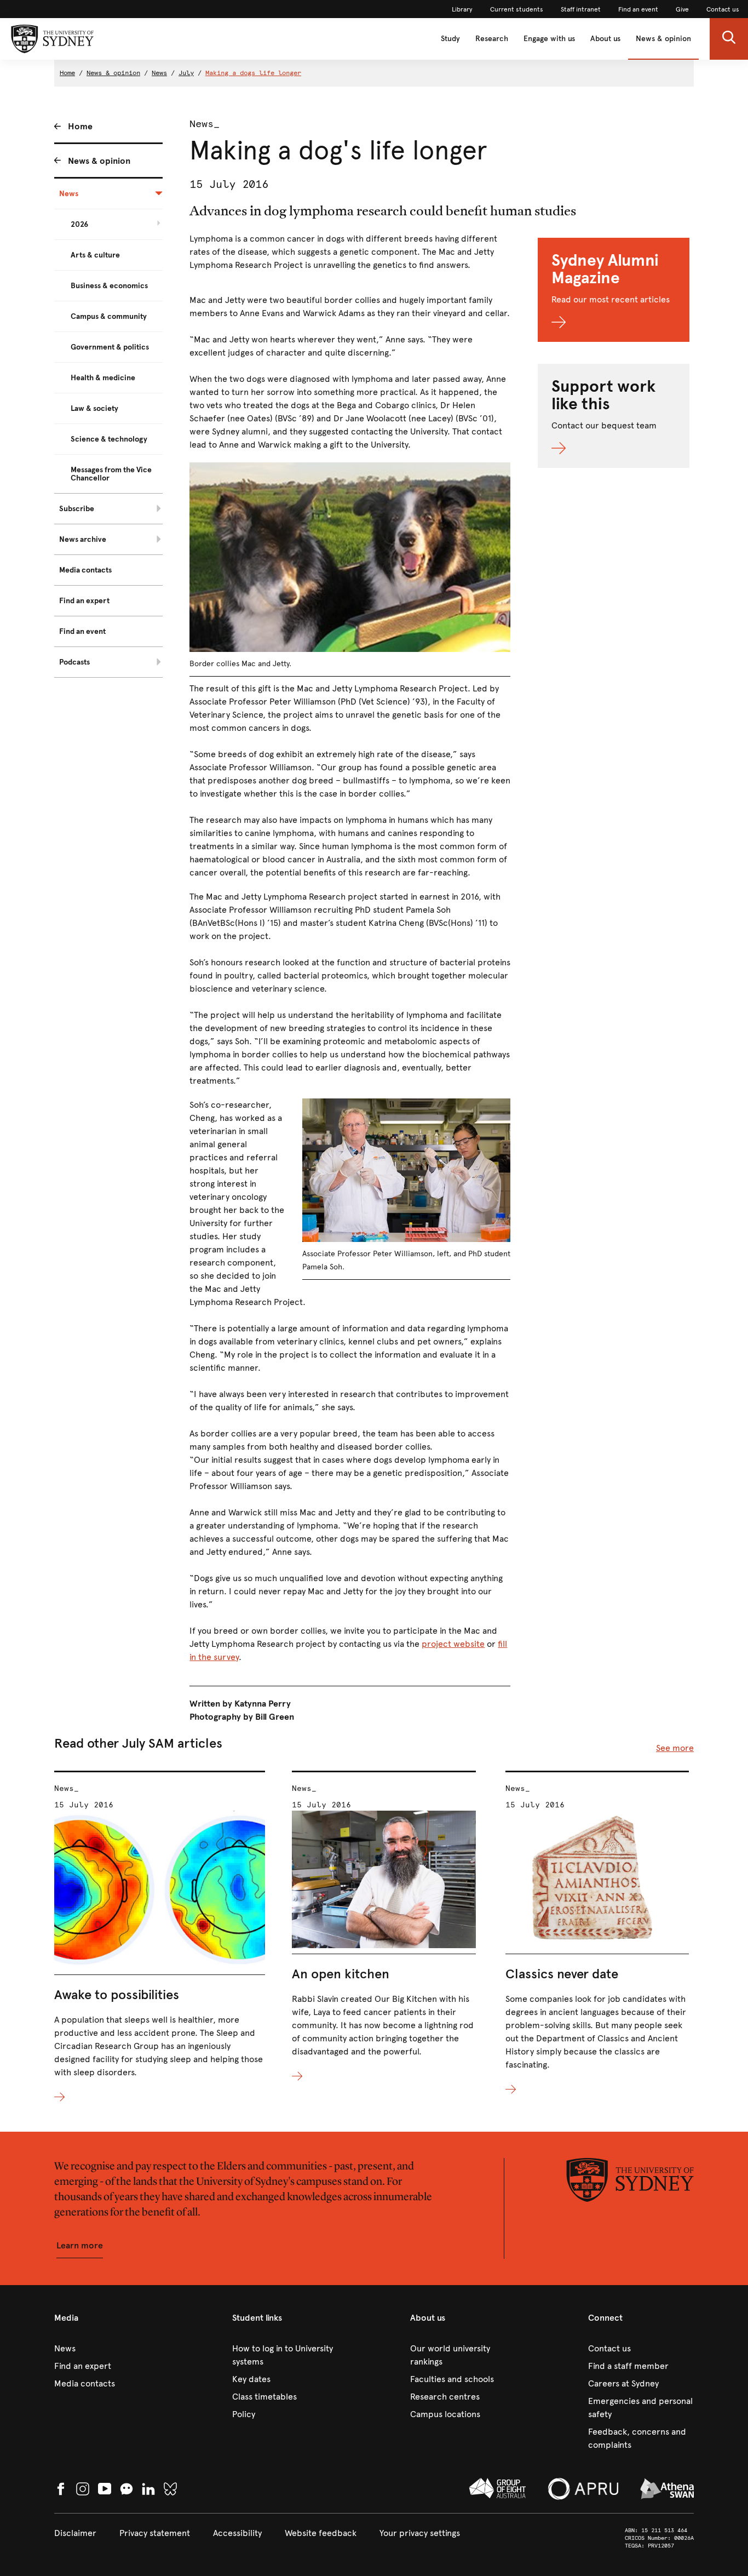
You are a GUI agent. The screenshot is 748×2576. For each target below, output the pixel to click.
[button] (729, 39)
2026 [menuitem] (79, 224)
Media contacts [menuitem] (85, 570)
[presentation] (160, 1937)
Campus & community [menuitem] (109, 316)
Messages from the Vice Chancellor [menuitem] (111, 474)
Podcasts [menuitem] (74, 662)
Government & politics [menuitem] (110, 347)
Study (450, 39)
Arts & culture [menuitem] (95, 255)
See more (675, 1748)
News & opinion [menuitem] (99, 161)
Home (67, 73)
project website (453, 1644)
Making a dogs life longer (253, 73)
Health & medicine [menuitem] (103, 378)
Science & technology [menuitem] (109, 439)
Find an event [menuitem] (82, 631)
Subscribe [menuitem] (77, 509)
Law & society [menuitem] (94, 408)
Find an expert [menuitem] (84, 601)
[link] (462, 9)
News (159, 73)
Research (492, 39)
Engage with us (549, 39)
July (186, 73)
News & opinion (663, 39)
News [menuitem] (69, 194)
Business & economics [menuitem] (109, 286)
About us (605, 39)
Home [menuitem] (80, 126)
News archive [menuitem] (83, 539)
